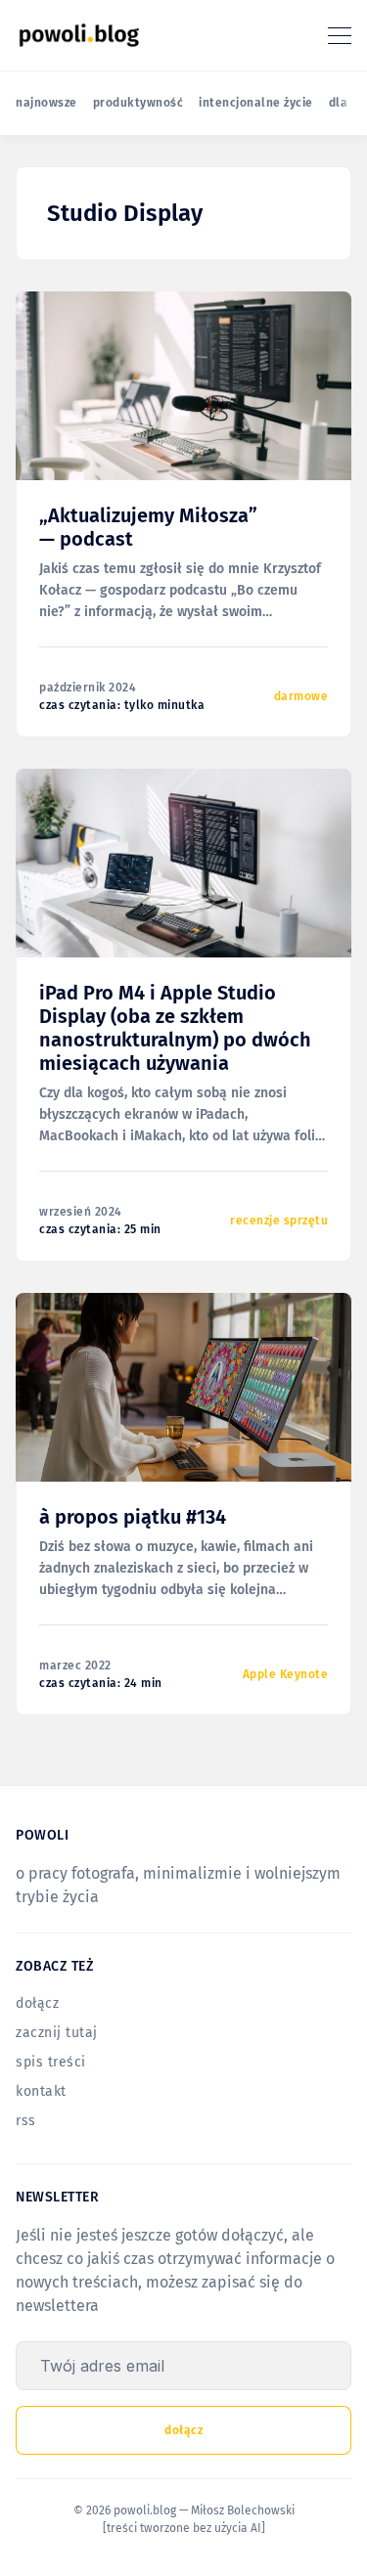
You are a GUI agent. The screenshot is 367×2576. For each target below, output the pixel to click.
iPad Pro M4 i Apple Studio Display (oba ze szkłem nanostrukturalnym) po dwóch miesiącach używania (175, 1028)
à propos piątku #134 (133, 1517)
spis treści (51, 2062)
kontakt (41, 2091)
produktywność (138, 103)
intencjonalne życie (256, 103)
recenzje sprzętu (279, 1221)
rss (26, 2121)
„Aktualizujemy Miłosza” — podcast (148, 527)
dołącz (37, 2003)
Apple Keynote (286, 1674)
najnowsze (46, 103)
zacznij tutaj (57, 2033)
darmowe (301, 696)
